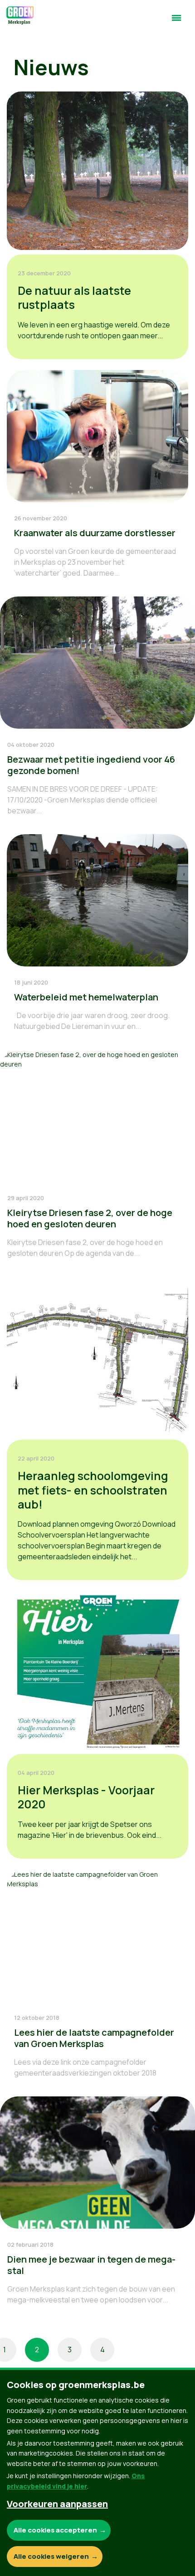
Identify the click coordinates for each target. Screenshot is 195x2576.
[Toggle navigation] (176, 22)
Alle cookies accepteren (55, 2530)
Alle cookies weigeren (51, 2556)
